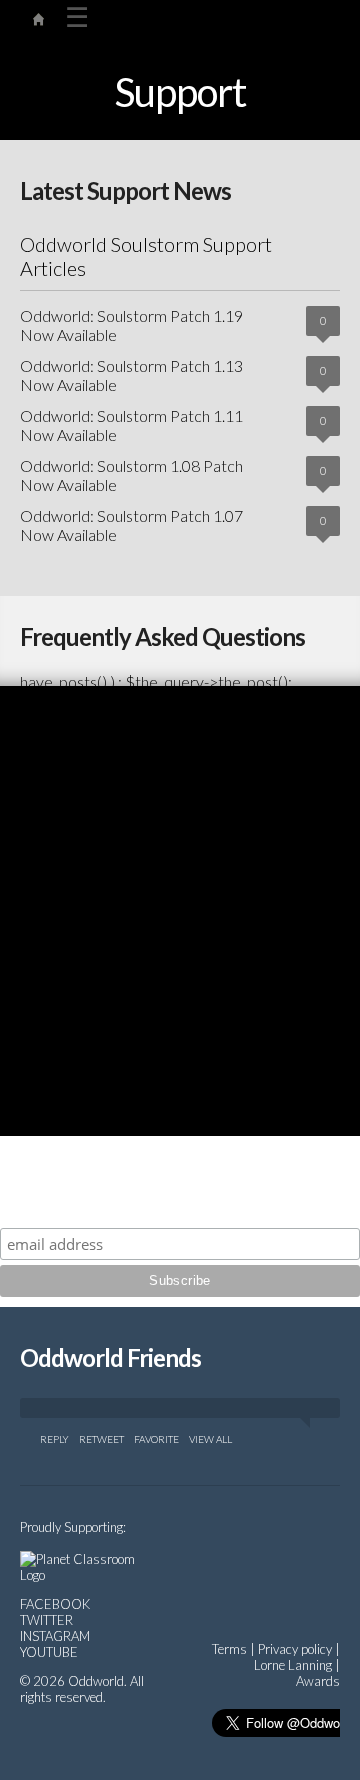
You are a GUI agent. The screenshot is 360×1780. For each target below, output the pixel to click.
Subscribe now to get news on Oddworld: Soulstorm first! (180, 1199)
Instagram (55, 1636)
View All (210, 1439)
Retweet (101, 1439)
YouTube (49, 1652)
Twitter (46, 1620)
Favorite (156, 1439)
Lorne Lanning (293, 1665)
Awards (318, 1681)
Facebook (55, 1604)
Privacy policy (295, 1649)
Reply (54, 1439)
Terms (229, 1649)
